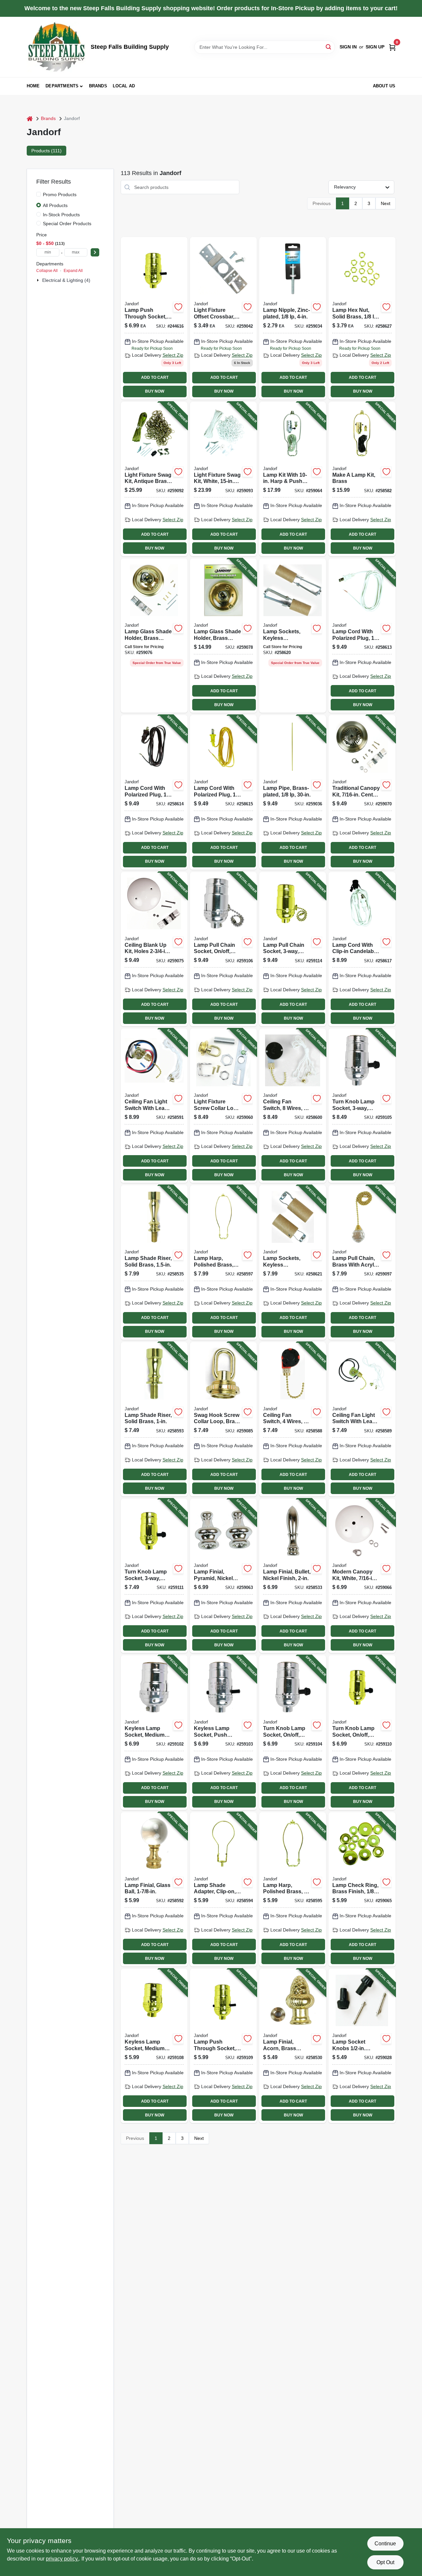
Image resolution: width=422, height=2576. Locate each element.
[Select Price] (95, 252)
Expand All (73, 271)
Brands (98, 86)
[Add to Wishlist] (178, 307)
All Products (55, 205)
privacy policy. (62, 2559)
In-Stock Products (61, 215)
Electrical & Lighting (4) (66, 280)
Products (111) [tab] (46, 151)
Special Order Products (67, 224)
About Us (384, 86)
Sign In (348, 47)
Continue (385, 2544)
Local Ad (124, 86)
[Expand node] (39, 280)
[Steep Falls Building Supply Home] (56, 47)
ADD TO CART (155, 377)
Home (33, 86)
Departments (62, 86)
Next (386, 203)
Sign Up (375, 47)
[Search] (329, 47)
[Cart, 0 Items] (392, 47)
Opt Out (385, 2562)
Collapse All (47, 271)
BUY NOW (155, 391)
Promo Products (60, 195)
